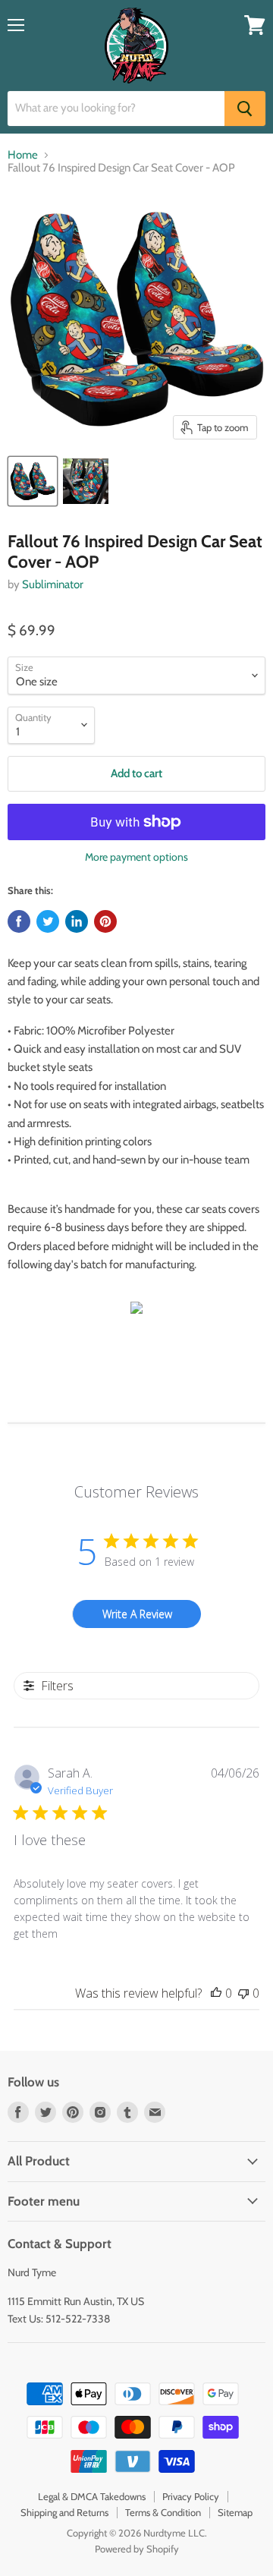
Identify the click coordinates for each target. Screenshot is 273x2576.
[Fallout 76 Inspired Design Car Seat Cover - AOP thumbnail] (33, 481)
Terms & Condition (163, 2512)
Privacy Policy (191, 2496)
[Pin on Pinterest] (105, 921)
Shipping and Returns (64, 2512)
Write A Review (137, 1614)
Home (23, 155)
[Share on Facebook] (19, 921)
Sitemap (235, 2512)
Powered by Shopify (137, 2549)
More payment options (136, 857)
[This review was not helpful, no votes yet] (243, 1993)
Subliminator (53, 584)
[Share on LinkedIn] (77, 921)
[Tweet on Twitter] (48, 921)
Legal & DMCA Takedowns (92, 2496)
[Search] (245, 109)
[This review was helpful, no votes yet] (216, 1993)
